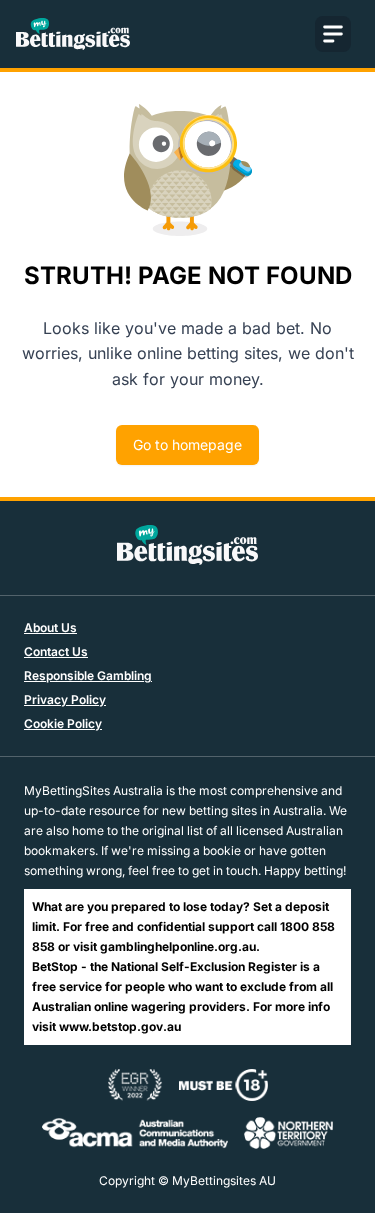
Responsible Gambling (88, 675)
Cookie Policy (63, 723)
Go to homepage (187, 444)
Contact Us (56, 651)
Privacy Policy (65, 699)
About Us (50, 627)
